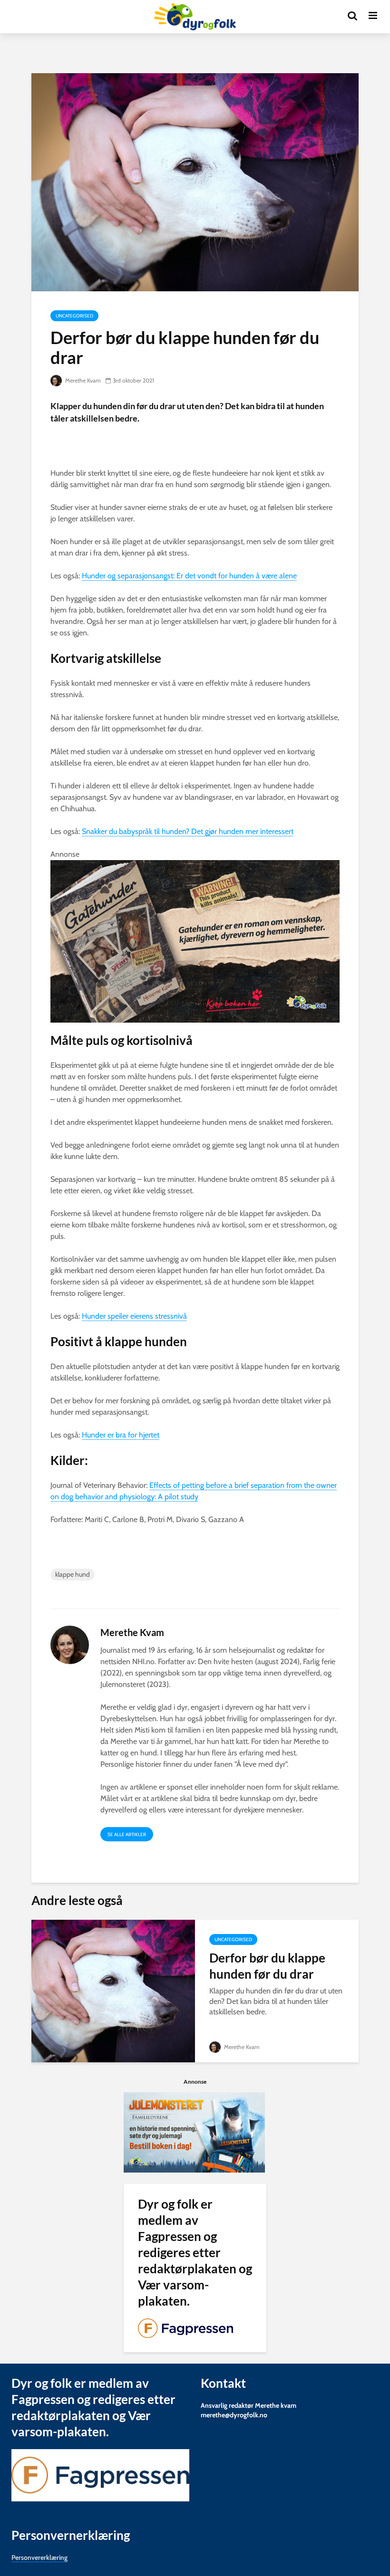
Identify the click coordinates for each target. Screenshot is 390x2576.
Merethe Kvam (82, 380)
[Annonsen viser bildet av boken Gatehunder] (195, 941)
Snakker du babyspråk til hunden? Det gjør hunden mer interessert (188, 831)
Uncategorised (74, 316)
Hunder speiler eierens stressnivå (134, 1316)
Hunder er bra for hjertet (121, 1435)
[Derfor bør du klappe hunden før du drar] (113, 1990)
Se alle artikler (127, 1834)
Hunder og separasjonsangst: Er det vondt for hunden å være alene (189, 576)
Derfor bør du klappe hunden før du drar (267, 1966)
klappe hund (73, 1574)
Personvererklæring (39, 2557)
